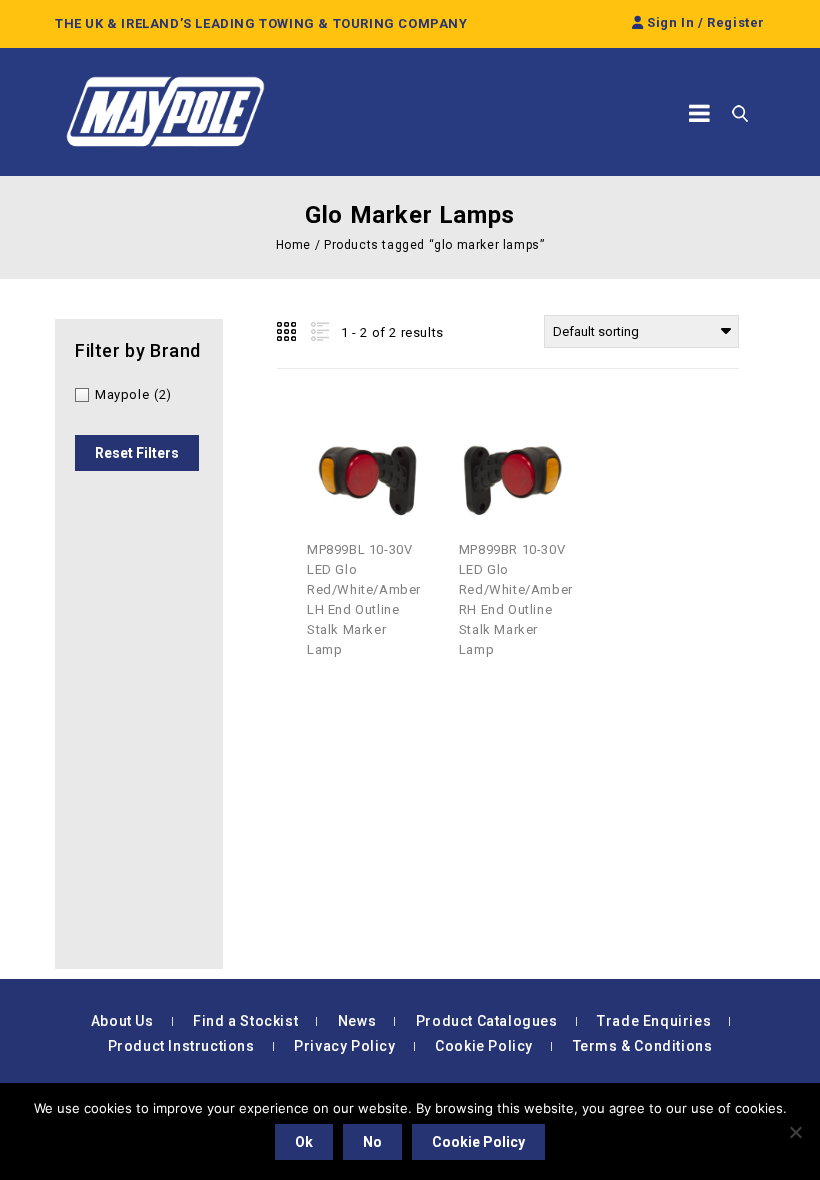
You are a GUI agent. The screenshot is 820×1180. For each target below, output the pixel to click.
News (357, 1021)
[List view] (318, 332)
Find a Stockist (245, 1021)
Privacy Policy (344, 1046)
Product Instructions (181, 1046)
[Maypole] (165, 112)
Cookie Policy (484, 1046)
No (372, 1142)
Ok (304, 1142)
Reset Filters (137, 453)
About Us (122, 1021)
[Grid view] (288, 332)
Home (293, 245)
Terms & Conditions (643, 1046)
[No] (795, 1132)
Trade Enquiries (654, 1021)
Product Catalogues (487, 1021)
